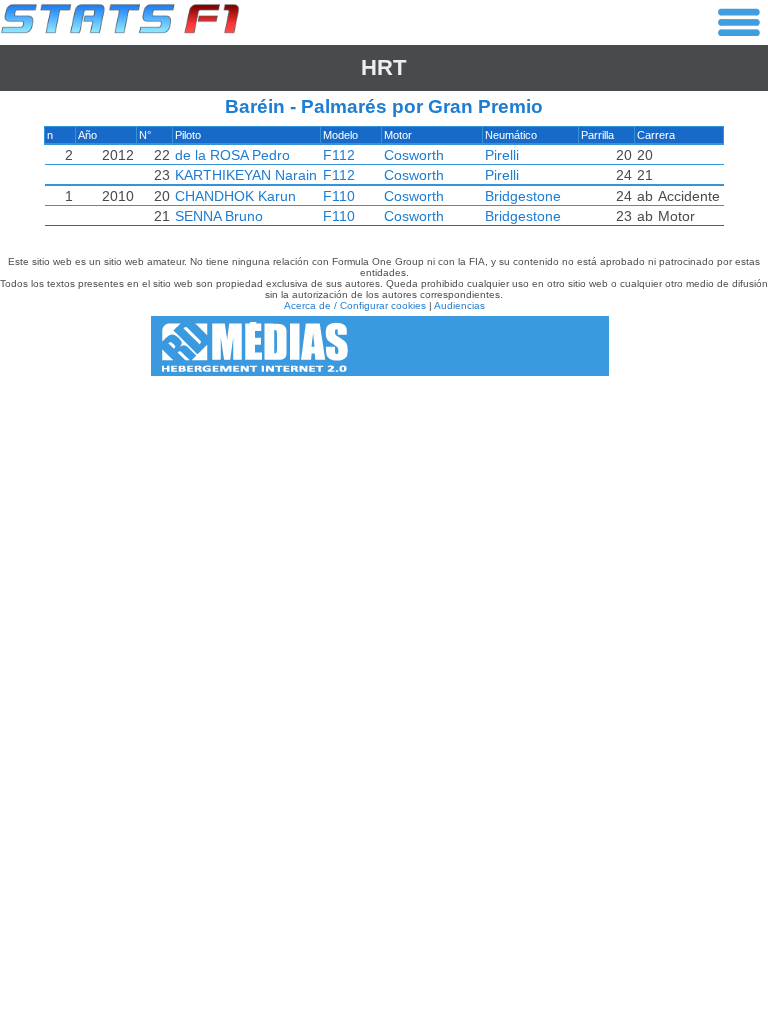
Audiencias (459, 305)
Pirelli (502, 155)
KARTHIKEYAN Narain (246, 175)
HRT (383, 67)
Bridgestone (523, 196)
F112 (339, 155)
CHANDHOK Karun (235, 196)
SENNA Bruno (219, 216)
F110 (339, 196)
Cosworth (414, 155)
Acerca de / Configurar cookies (355, 305)
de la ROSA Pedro (232, 155)
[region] (384, 181)
